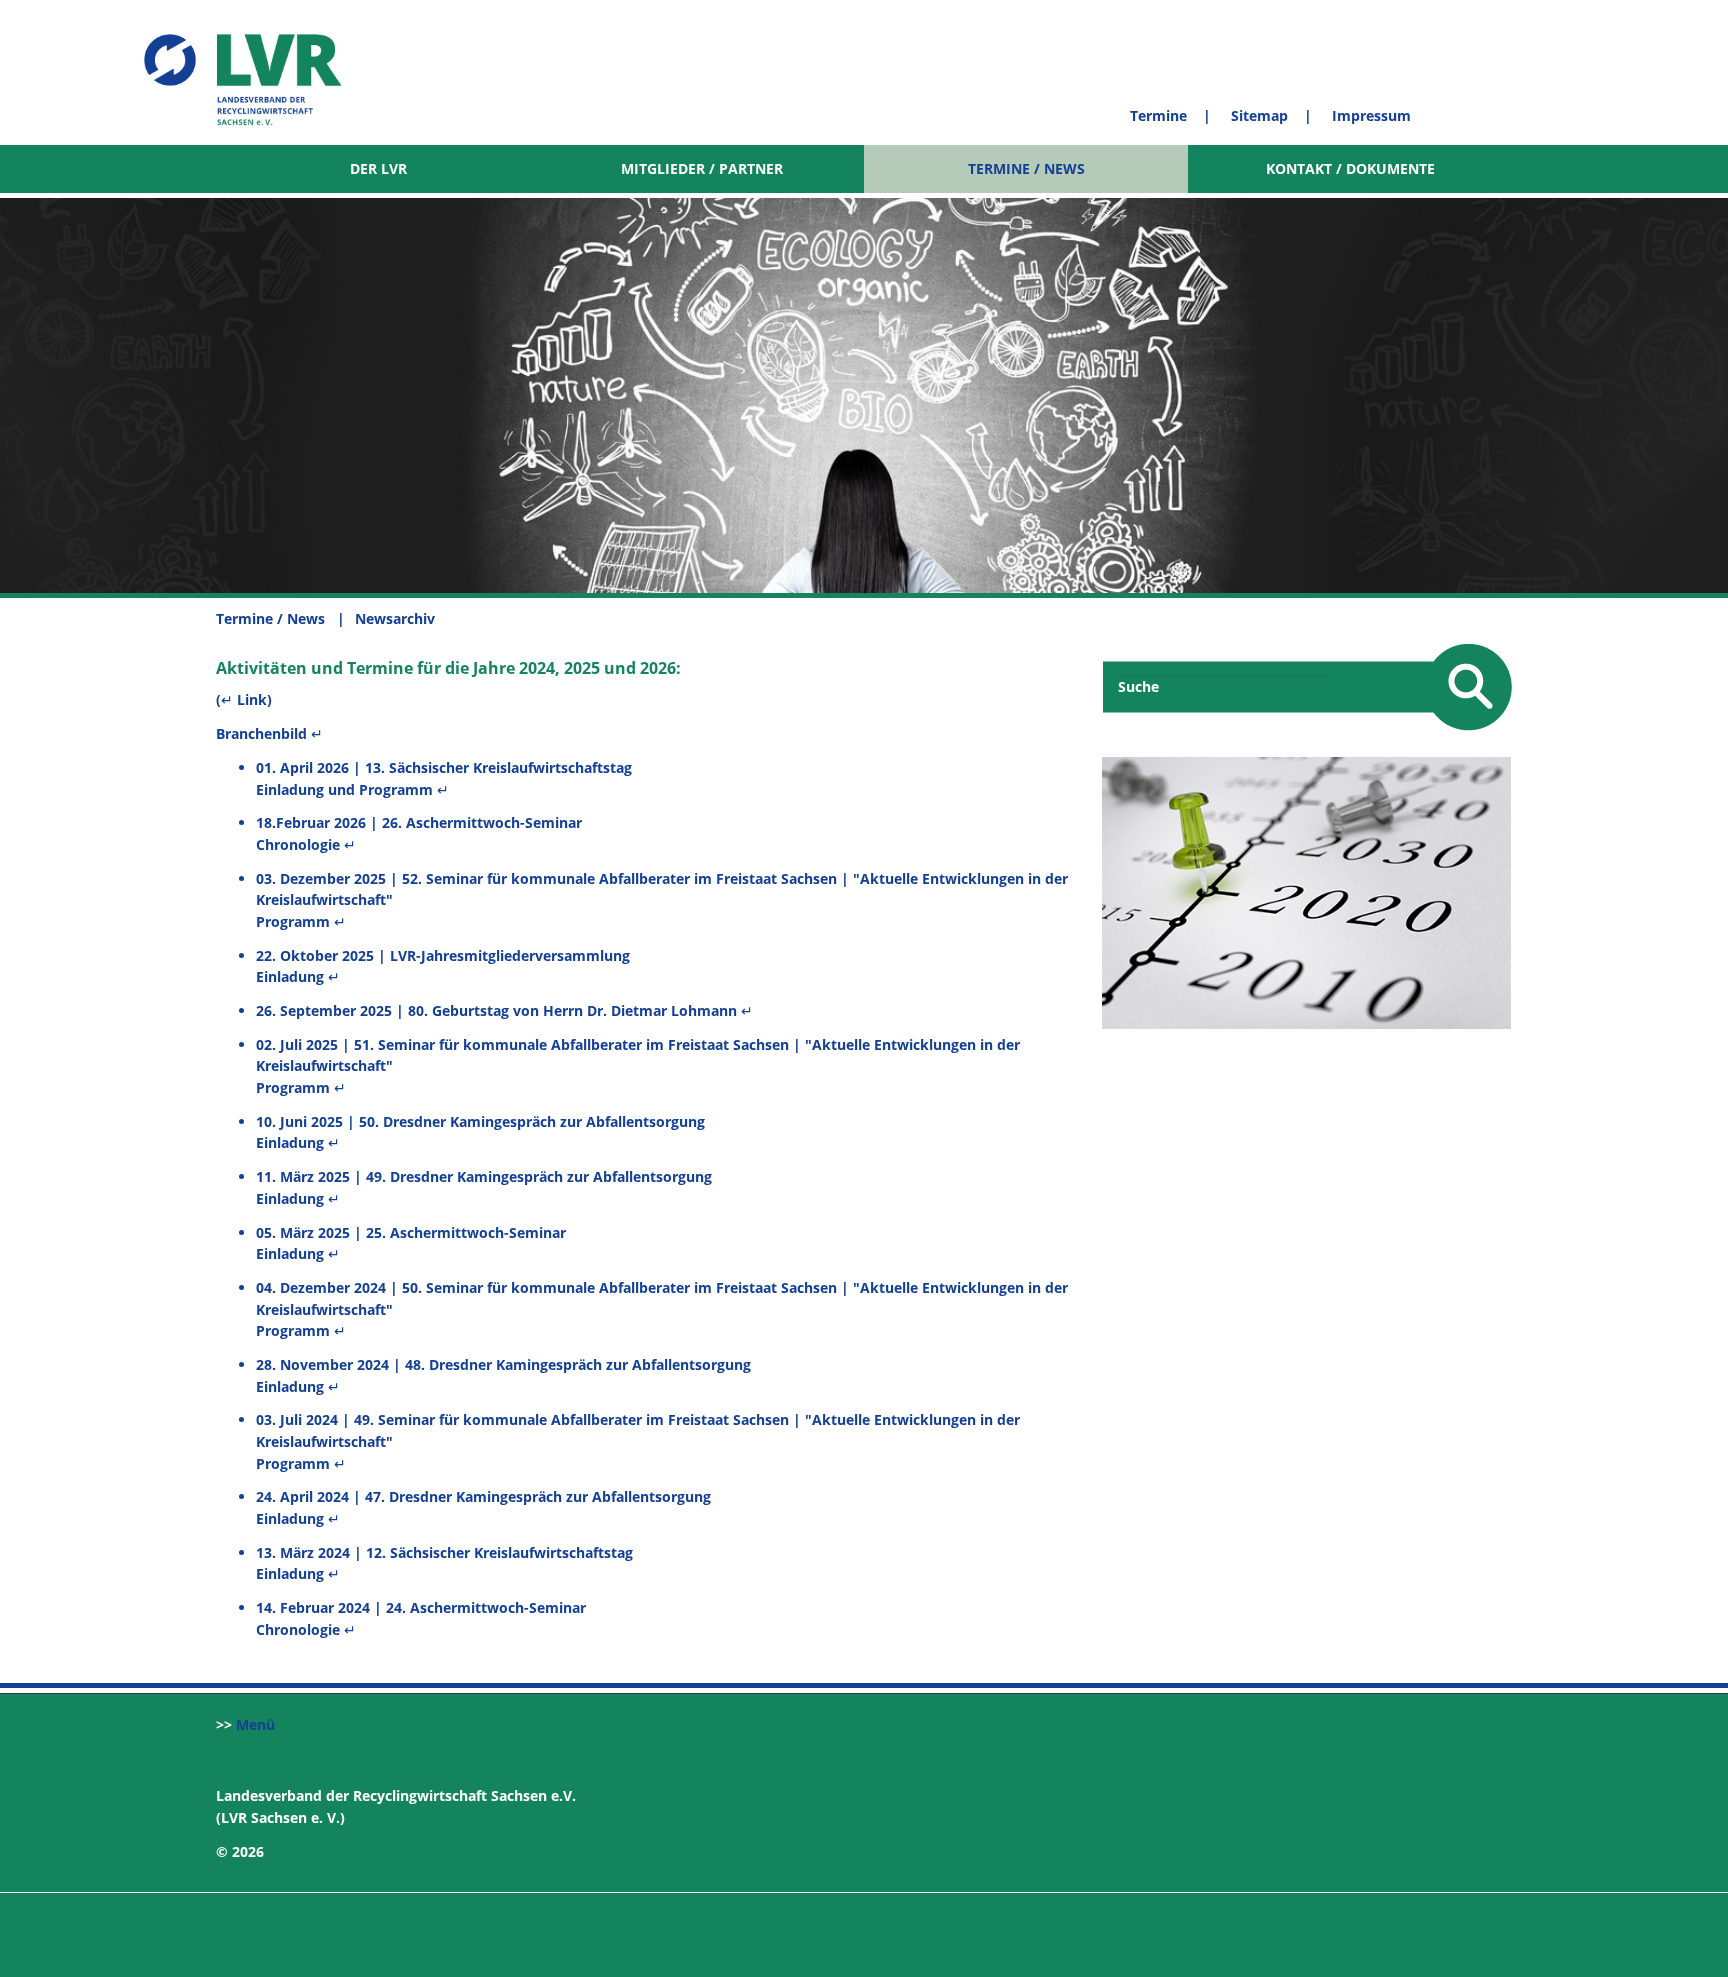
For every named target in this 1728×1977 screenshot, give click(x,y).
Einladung (290, 976)
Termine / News (1026, 168)
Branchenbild (263, 733)
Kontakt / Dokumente (1350, 168)
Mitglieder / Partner (702, 168)
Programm (293, 921)
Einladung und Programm (344, 789)
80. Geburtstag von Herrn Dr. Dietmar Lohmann (572, 1010)
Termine (1158, 115)
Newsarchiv (399, 618)
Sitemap (1259, 115)
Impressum (1371, 115)
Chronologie (298, 844)
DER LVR (378, 168)
